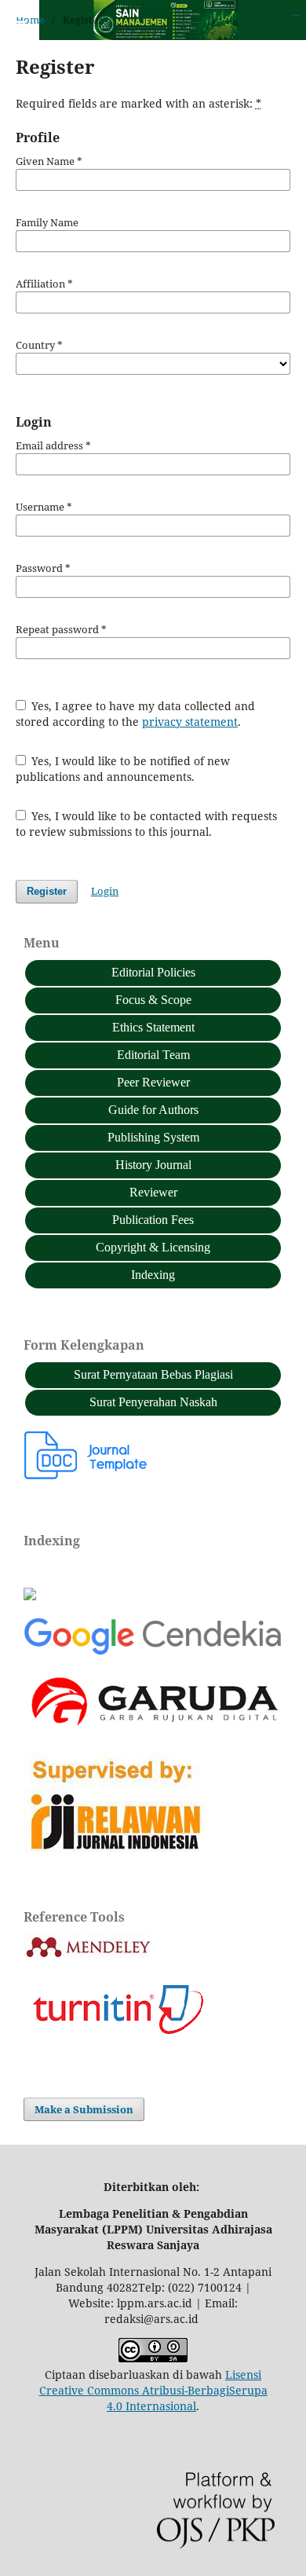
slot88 (297, 15)
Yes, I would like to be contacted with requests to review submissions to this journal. (147, 824)
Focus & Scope (153, 1000)
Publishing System (153, 1137)
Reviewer (153, 1192)
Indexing (153, 1275)
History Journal (153, 1165)
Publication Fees (153, 1220)
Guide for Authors (153, 1110)
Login (105, 891)
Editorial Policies (153, 972)
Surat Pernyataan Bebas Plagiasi (153, 1374)
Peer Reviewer (153, 1082)
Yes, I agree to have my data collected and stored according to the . (136, 714)
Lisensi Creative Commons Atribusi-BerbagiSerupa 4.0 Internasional (153, 2390)
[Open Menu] (16, 16)
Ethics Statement (153, 1027)
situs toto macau (295, 15)
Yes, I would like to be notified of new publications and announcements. (123, 769)
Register (47, 891)
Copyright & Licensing (153, 1247)
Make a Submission (84, 2109)
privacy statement (190, 722)
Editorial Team (153, 1055)
